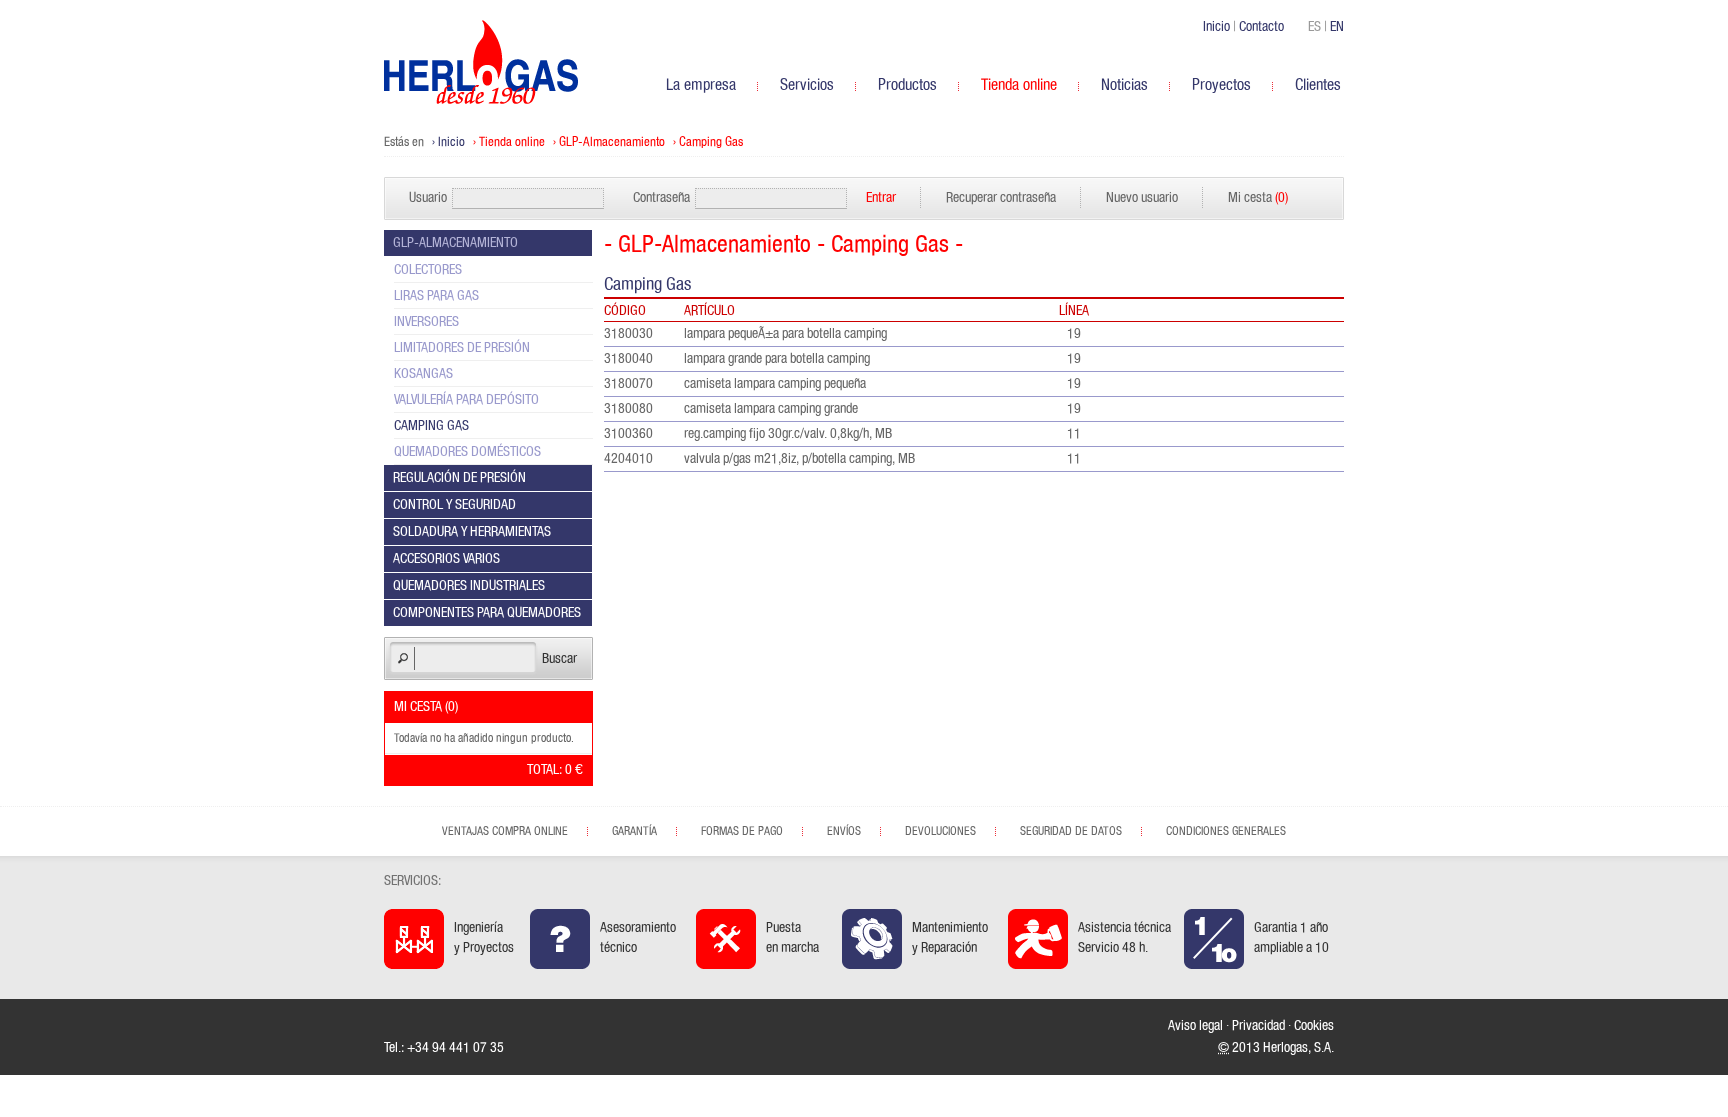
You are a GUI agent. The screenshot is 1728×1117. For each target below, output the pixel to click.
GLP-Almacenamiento (612, 142)
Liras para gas (436, 296)
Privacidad (1258, 1026)
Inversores (426, 322)
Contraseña (661, 198)
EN (1337, 27)
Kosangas (423, 374)
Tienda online (512, 142)
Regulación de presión (459, 478)
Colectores (428, 270)
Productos (907, 85)
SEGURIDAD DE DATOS (1071, 831)
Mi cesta (1258, 198)
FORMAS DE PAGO (742, 831)
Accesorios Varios (446, 559)
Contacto (1261, 27)
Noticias (1124, 85)
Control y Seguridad (454, 505)
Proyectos (1221, 85)
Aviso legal (1195, 1026)
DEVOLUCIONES (940, 831)
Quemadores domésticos (467, 452)
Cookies (1314, 1026)
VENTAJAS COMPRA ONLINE (505, 831)
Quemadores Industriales (469, 586)
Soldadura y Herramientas (472, 532)
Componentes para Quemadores (487, 613)
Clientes (1318, 85)
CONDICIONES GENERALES (1226, 831)
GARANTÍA (634, 831)
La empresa (701, 85)
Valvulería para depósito (466, 400)
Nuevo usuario (1142, 198)
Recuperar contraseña (1001, 198)
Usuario (428, 198)
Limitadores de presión (462, 348)
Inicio (1216, 27)
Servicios (807, 85)
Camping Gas (711, 142)
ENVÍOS (844, 831)
